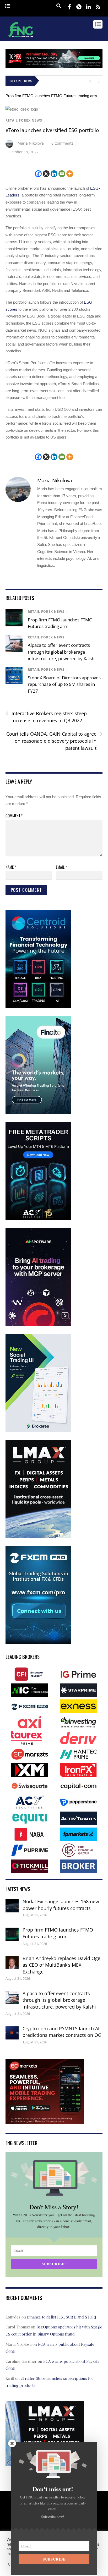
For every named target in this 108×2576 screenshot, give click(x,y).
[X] (46, 174)
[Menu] (8, 6)
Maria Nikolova (31, 143)
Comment (14, 816)
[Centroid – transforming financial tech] (38, 1007)
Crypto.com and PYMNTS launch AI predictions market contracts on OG (62, 2032)
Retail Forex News (24, 120)
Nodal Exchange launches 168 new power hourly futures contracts (61, 1905)
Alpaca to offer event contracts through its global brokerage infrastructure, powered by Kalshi (62, 652)
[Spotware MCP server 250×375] (38, 1325)
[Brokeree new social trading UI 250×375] (38, 1431)
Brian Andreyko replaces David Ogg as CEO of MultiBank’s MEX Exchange (61, 1965)
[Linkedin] (54, 174)
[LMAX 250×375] (38, 1537)
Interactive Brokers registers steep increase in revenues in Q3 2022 (46, 717)
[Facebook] (38, 174)
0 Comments (62, 143)
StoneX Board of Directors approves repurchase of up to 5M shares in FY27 (64, 684)
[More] (70, 174)
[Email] (62, 174)
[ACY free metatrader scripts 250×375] (38, 1219)
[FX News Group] (21, 38)
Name (11, 867)
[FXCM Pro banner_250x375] (38, 1643)
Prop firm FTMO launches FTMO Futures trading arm (51, 96)
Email (61, 867)
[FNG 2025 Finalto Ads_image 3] (38, 1113)
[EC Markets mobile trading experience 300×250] (45, 2121)
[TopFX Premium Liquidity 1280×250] (54, 66)
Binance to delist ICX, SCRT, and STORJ (62, 2317)
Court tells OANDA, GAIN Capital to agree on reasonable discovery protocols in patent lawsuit (54, 741)
